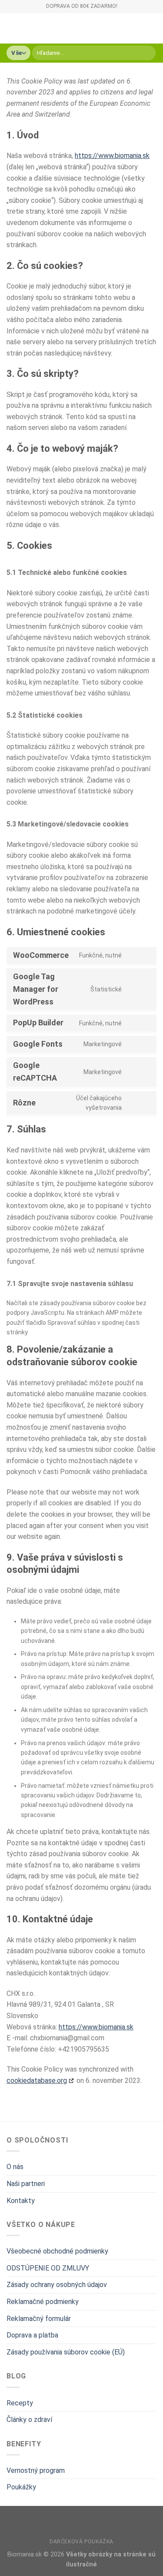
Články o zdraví (29, 2420)
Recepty (20, 2403)
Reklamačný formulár (39, 2319)
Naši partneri (26, 2184)
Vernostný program (36, 2470)
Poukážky (21, 2487)
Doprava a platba (32, 2335)
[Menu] (12, 28)
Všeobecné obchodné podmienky (57, 2251)
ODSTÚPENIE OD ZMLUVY (48, 2268)
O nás (15, 2167)
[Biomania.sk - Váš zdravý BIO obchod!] (76, 28)
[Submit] (148, 53)
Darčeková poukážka (81, 2542)
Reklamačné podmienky (43, 2302)
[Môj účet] (137, 28)
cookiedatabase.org (37, 2081)
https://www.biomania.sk (112, 156)
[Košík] (152, 28)
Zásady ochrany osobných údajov (57, 2285)
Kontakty (21, 2201)
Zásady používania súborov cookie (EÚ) (66, 2352)
